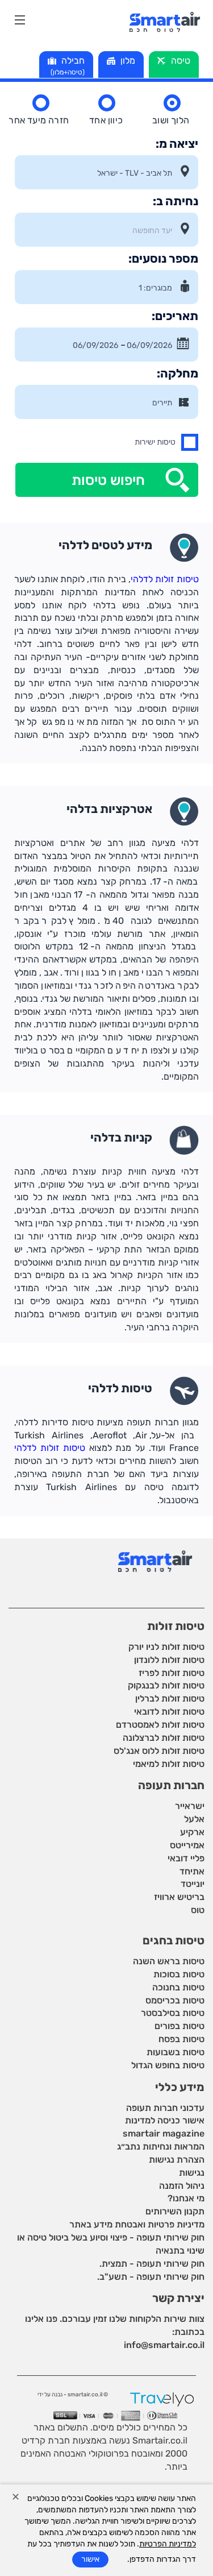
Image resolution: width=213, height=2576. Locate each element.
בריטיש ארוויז (179, 1897)
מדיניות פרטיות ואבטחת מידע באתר (137, 2224)
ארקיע (192, 1832)
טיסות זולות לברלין (170, 1698)
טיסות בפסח (181, 2039)
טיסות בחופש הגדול (168, 2065)
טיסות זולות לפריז (172, 1673)
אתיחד (192, 1871)
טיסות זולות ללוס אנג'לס (159, 1751)
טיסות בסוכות (179, 1974)
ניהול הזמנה (182, 2186)
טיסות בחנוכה (178, 1987)
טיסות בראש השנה (169, 1961)
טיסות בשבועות (176, 2052)
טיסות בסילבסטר (173, 2013)
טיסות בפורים (179, 2026)
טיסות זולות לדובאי (169, 1712)
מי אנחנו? (186, 2198)
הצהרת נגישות (177, 2160)
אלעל (194, 1819)
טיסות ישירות (155, 442)
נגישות (192, 2173)
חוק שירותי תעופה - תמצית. (152, 2264)
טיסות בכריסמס (175, 2000)
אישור (90, 2559)
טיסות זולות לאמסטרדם (160, 1725)
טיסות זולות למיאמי (169, 1764)
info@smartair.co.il (164, 2345)
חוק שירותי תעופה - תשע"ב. (151, 2277)
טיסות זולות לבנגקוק (166, 1685)
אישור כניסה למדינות (165, 2120)
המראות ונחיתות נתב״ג (161, 2146)
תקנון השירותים (175, 2211)
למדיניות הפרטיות (168, 2544)
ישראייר (190, 1806)
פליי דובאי (186, 1858)
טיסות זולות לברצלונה (164, 1738)
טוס (198, 1910)
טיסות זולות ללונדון (169, 1660)
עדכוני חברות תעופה (165, 2108)
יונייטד (193, 1884)
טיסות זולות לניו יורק (166, 1647)
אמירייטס (187, 1845)
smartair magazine (164, 2133)
